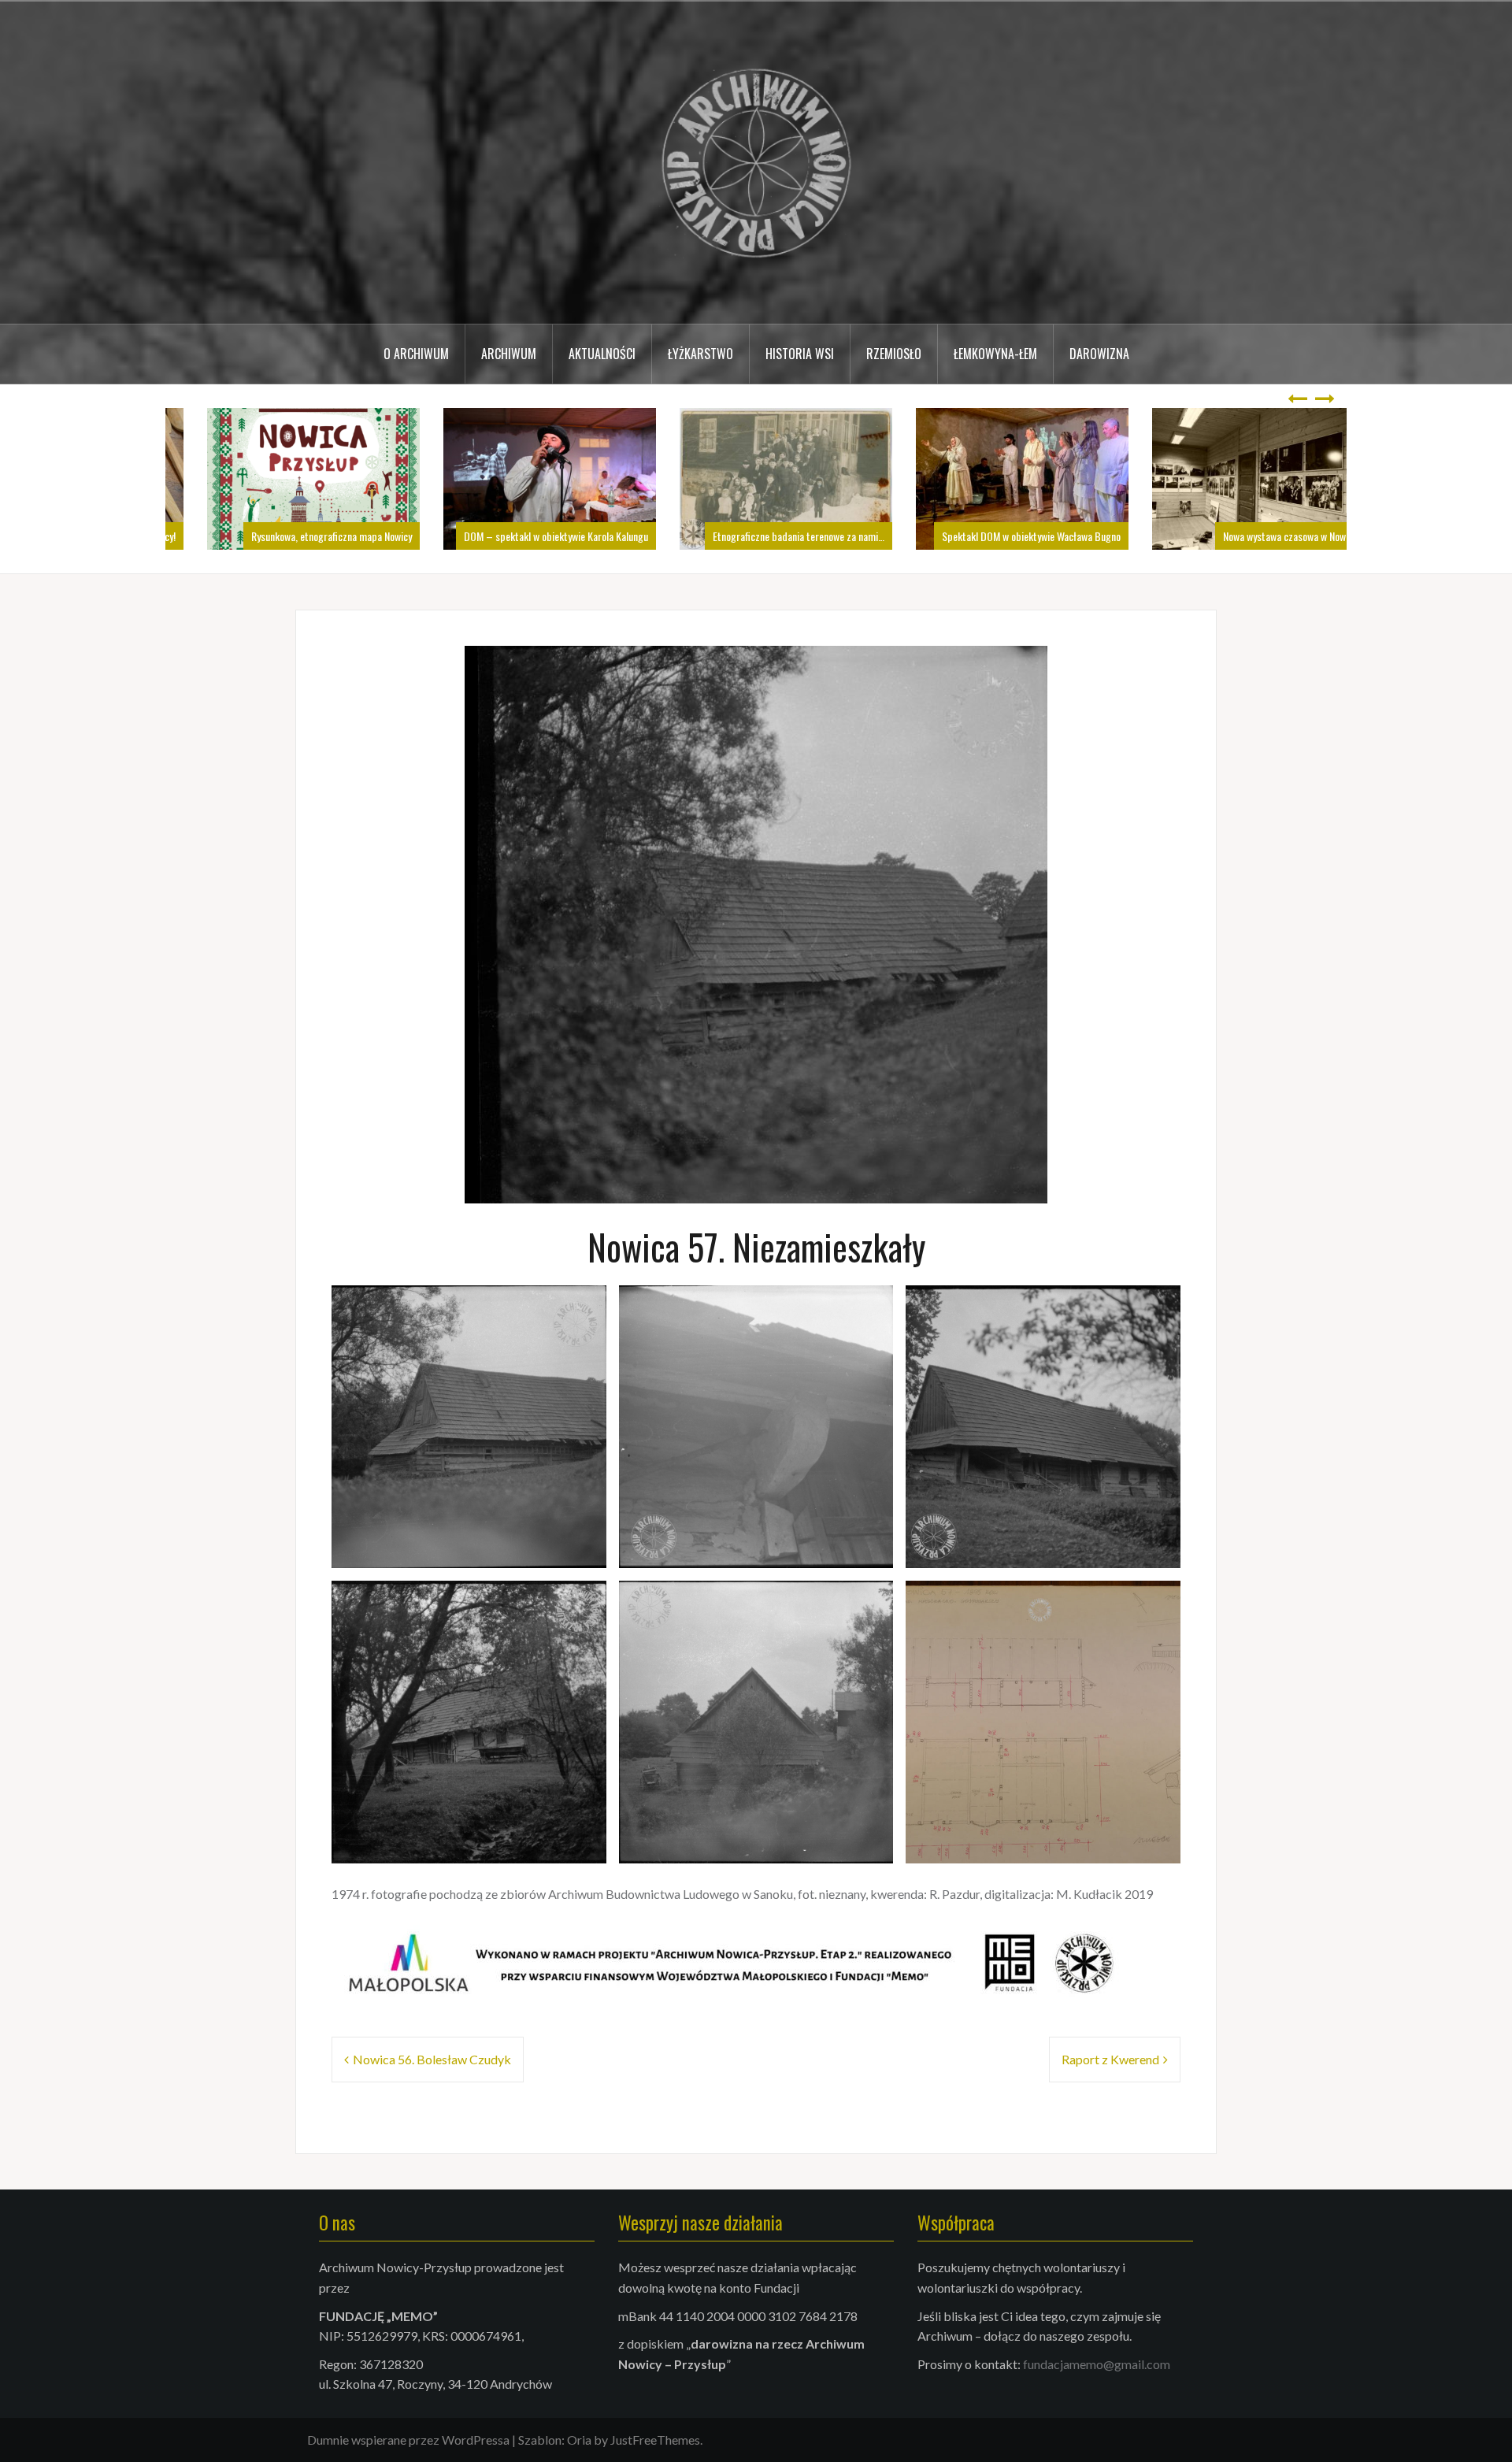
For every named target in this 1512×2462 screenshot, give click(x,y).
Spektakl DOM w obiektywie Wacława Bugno (1001, 536)
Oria (579, 2440)
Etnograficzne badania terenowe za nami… (769, 536)
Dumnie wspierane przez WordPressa (408, 2440)
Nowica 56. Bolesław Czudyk (432, 2059)
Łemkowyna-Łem (995, 354)
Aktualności (602, 354)
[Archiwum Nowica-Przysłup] (756, 161)
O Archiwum (416, 354)
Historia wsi (800, 354)
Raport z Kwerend (1110, 2059)
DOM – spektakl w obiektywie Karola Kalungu (526, 536)
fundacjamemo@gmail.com (1097, 2364)
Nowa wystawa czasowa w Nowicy (1260, 536)
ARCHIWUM (509, 354)
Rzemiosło (894, 354)
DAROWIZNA (1099, 354)
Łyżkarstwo (700, 354)
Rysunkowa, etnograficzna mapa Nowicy (302, 536)
